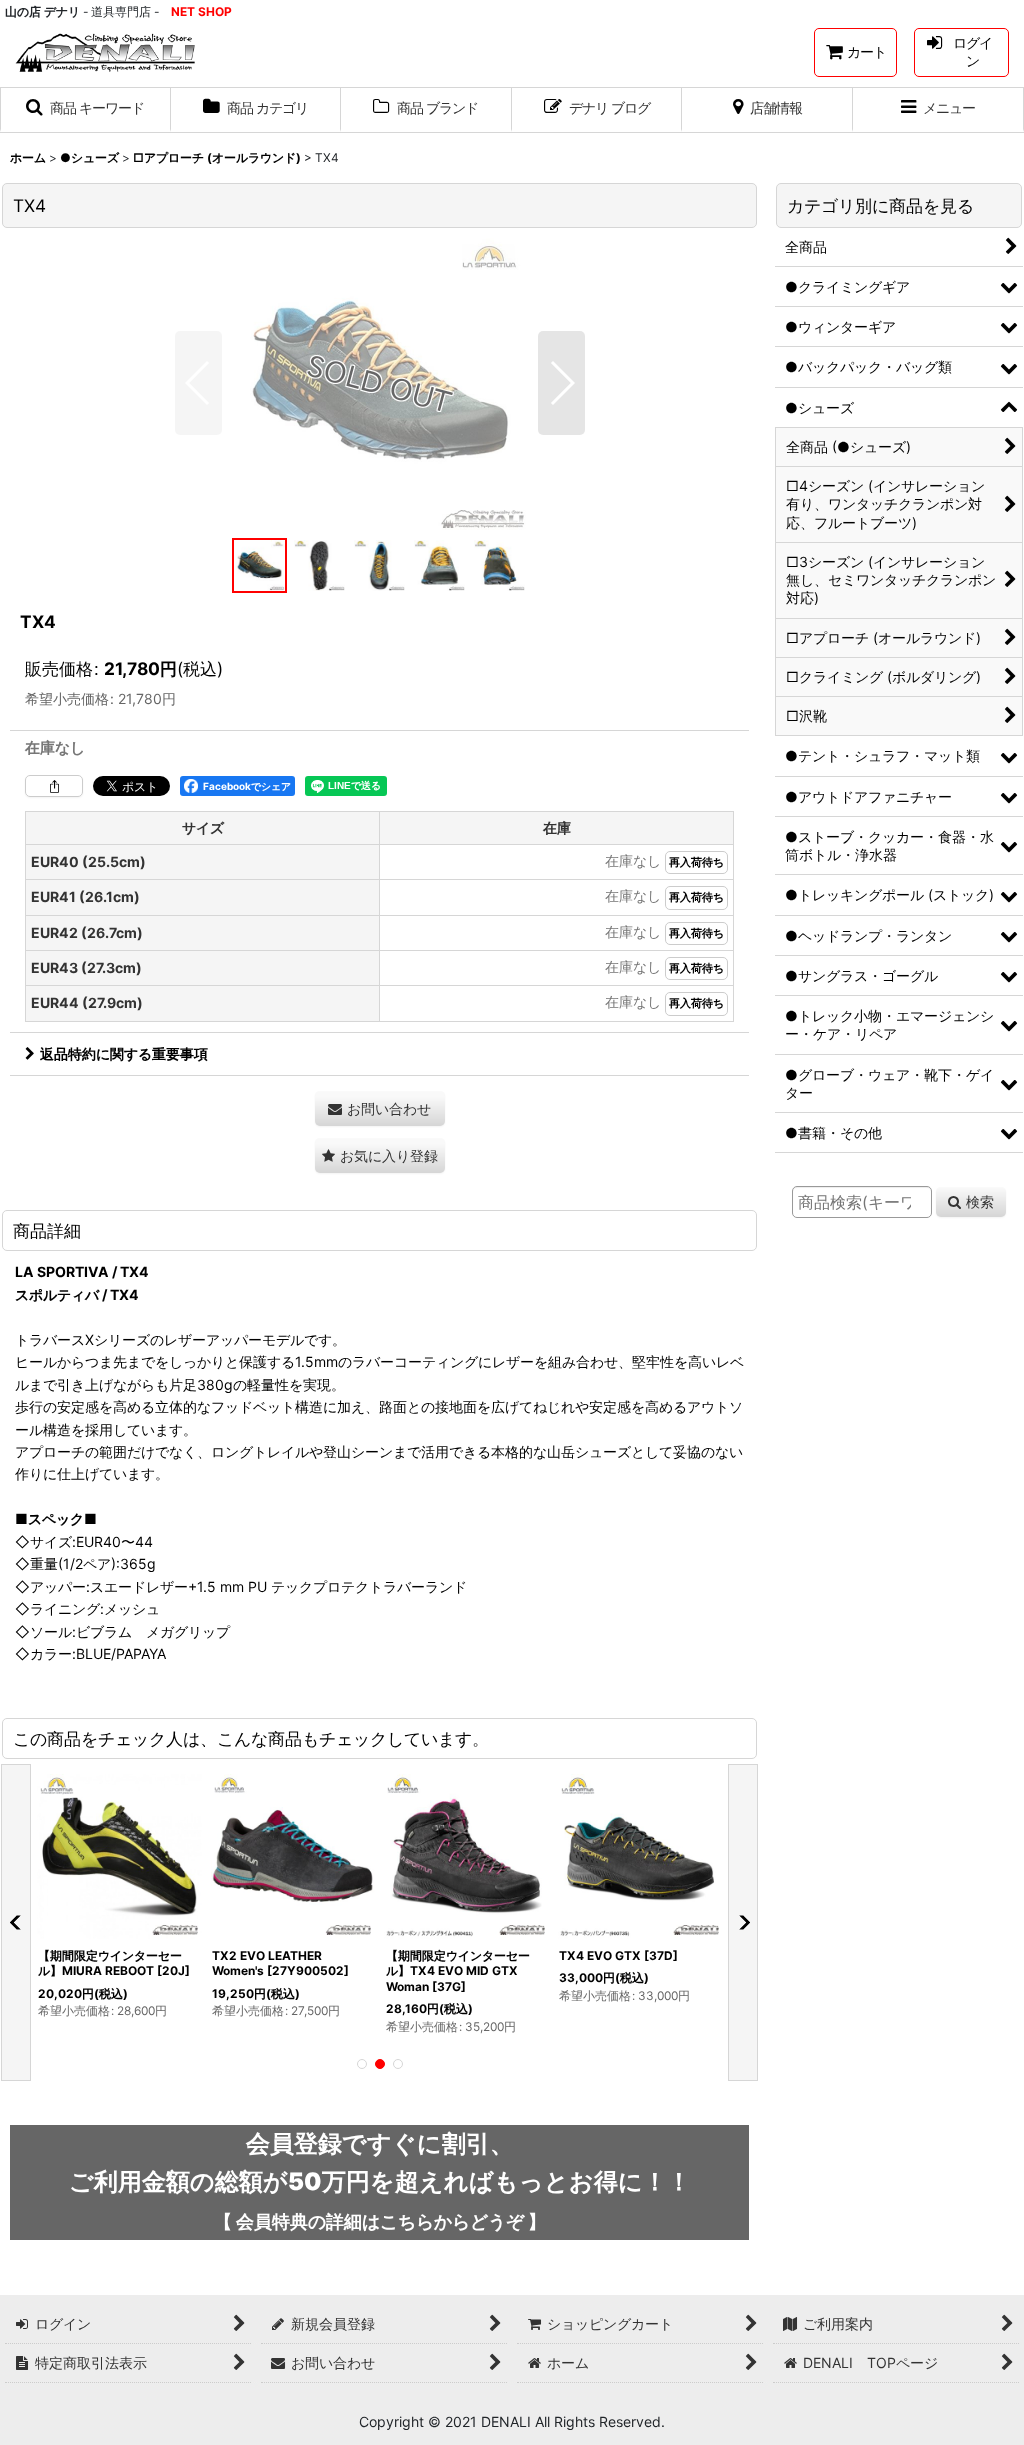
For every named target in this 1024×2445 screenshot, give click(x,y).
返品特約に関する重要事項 (124, 1053)
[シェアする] (54, 786)
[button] (85, 110)
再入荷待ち (696, 862)
